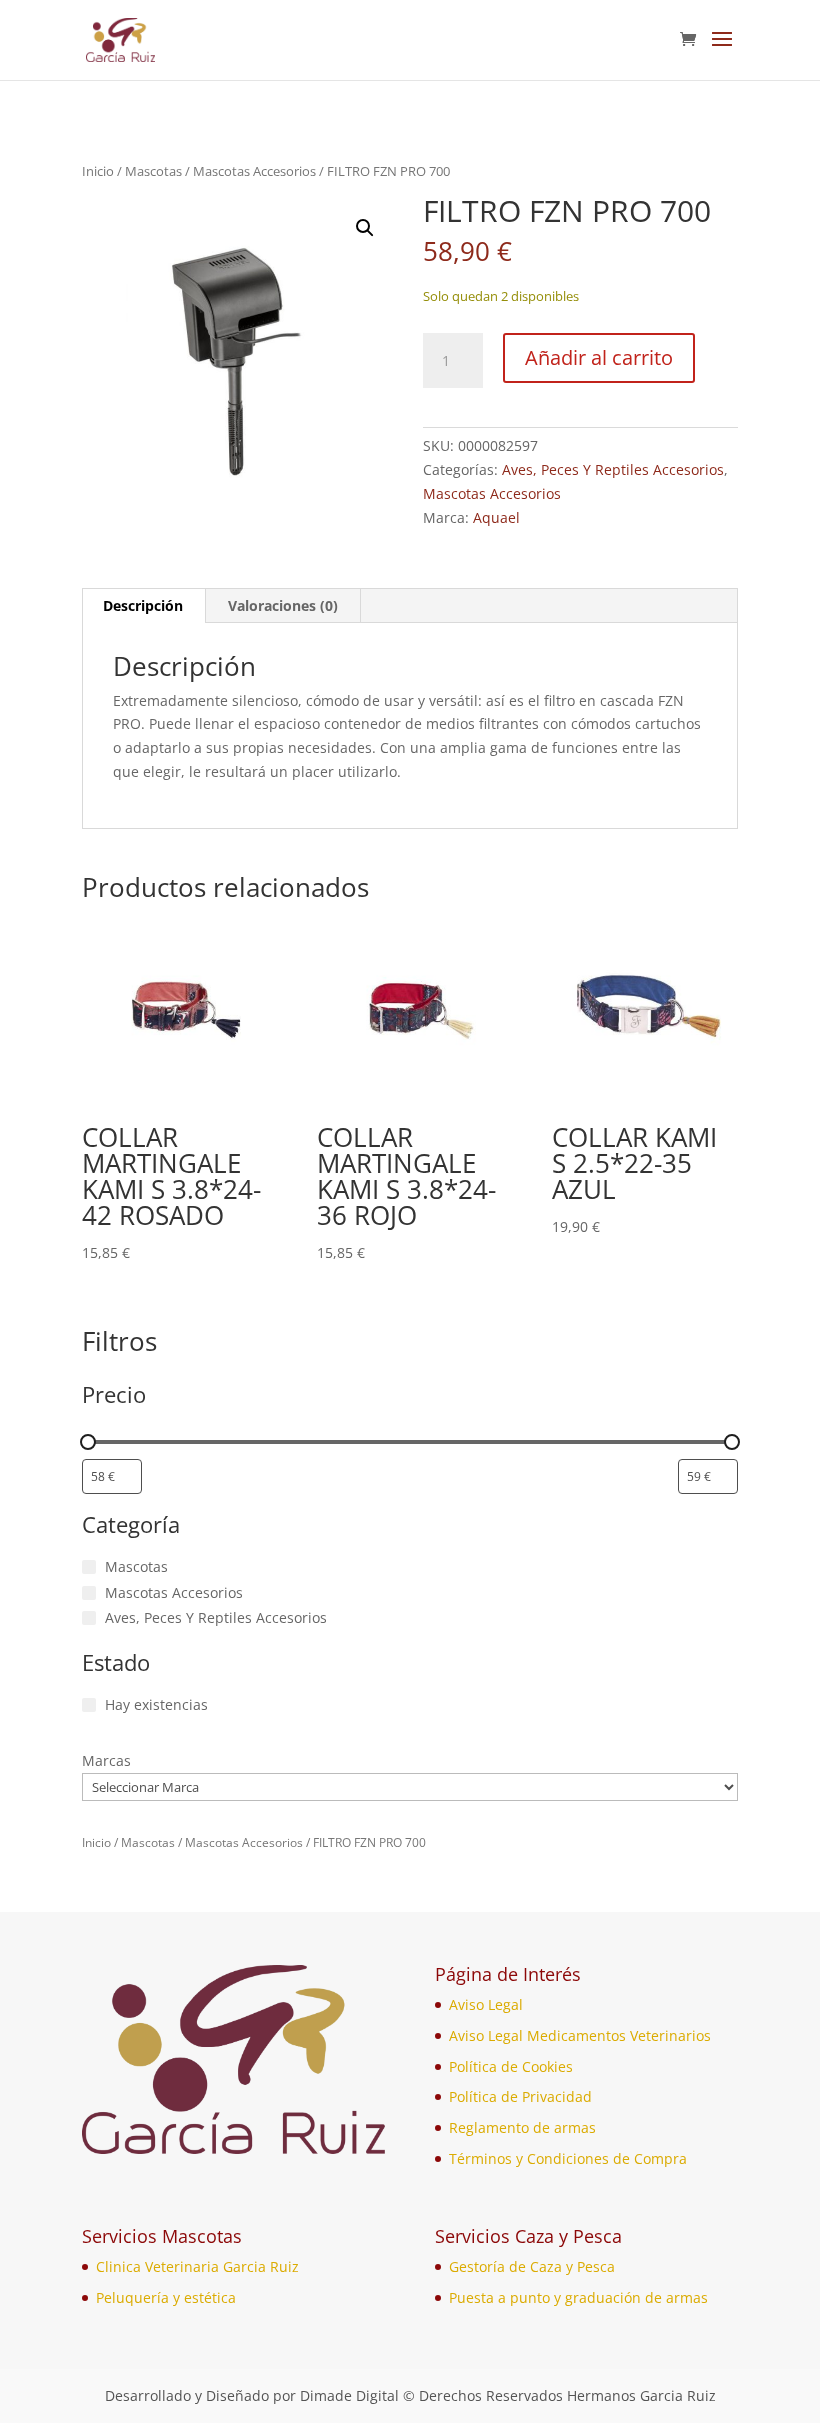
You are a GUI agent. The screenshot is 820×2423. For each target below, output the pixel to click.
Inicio (98, 171)
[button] (365, 228)
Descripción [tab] (143, 605)
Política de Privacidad (520, 2096)
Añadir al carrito (599, 357)
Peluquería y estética (166, 2297)
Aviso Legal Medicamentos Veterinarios (580, 2035)
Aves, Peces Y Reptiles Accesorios (613, 469)
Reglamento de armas (522, 2127)
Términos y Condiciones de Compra (568, 2158)
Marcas (106, 1760)
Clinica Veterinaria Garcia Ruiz (197, 2266)
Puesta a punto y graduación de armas (578, 2297)
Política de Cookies (511, 2066)
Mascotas (153, 171)
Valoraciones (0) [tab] (283, 605)
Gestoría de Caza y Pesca (532, 2266)
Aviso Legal (486, 2004)
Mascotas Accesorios (254, 171)
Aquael (496, 517)
